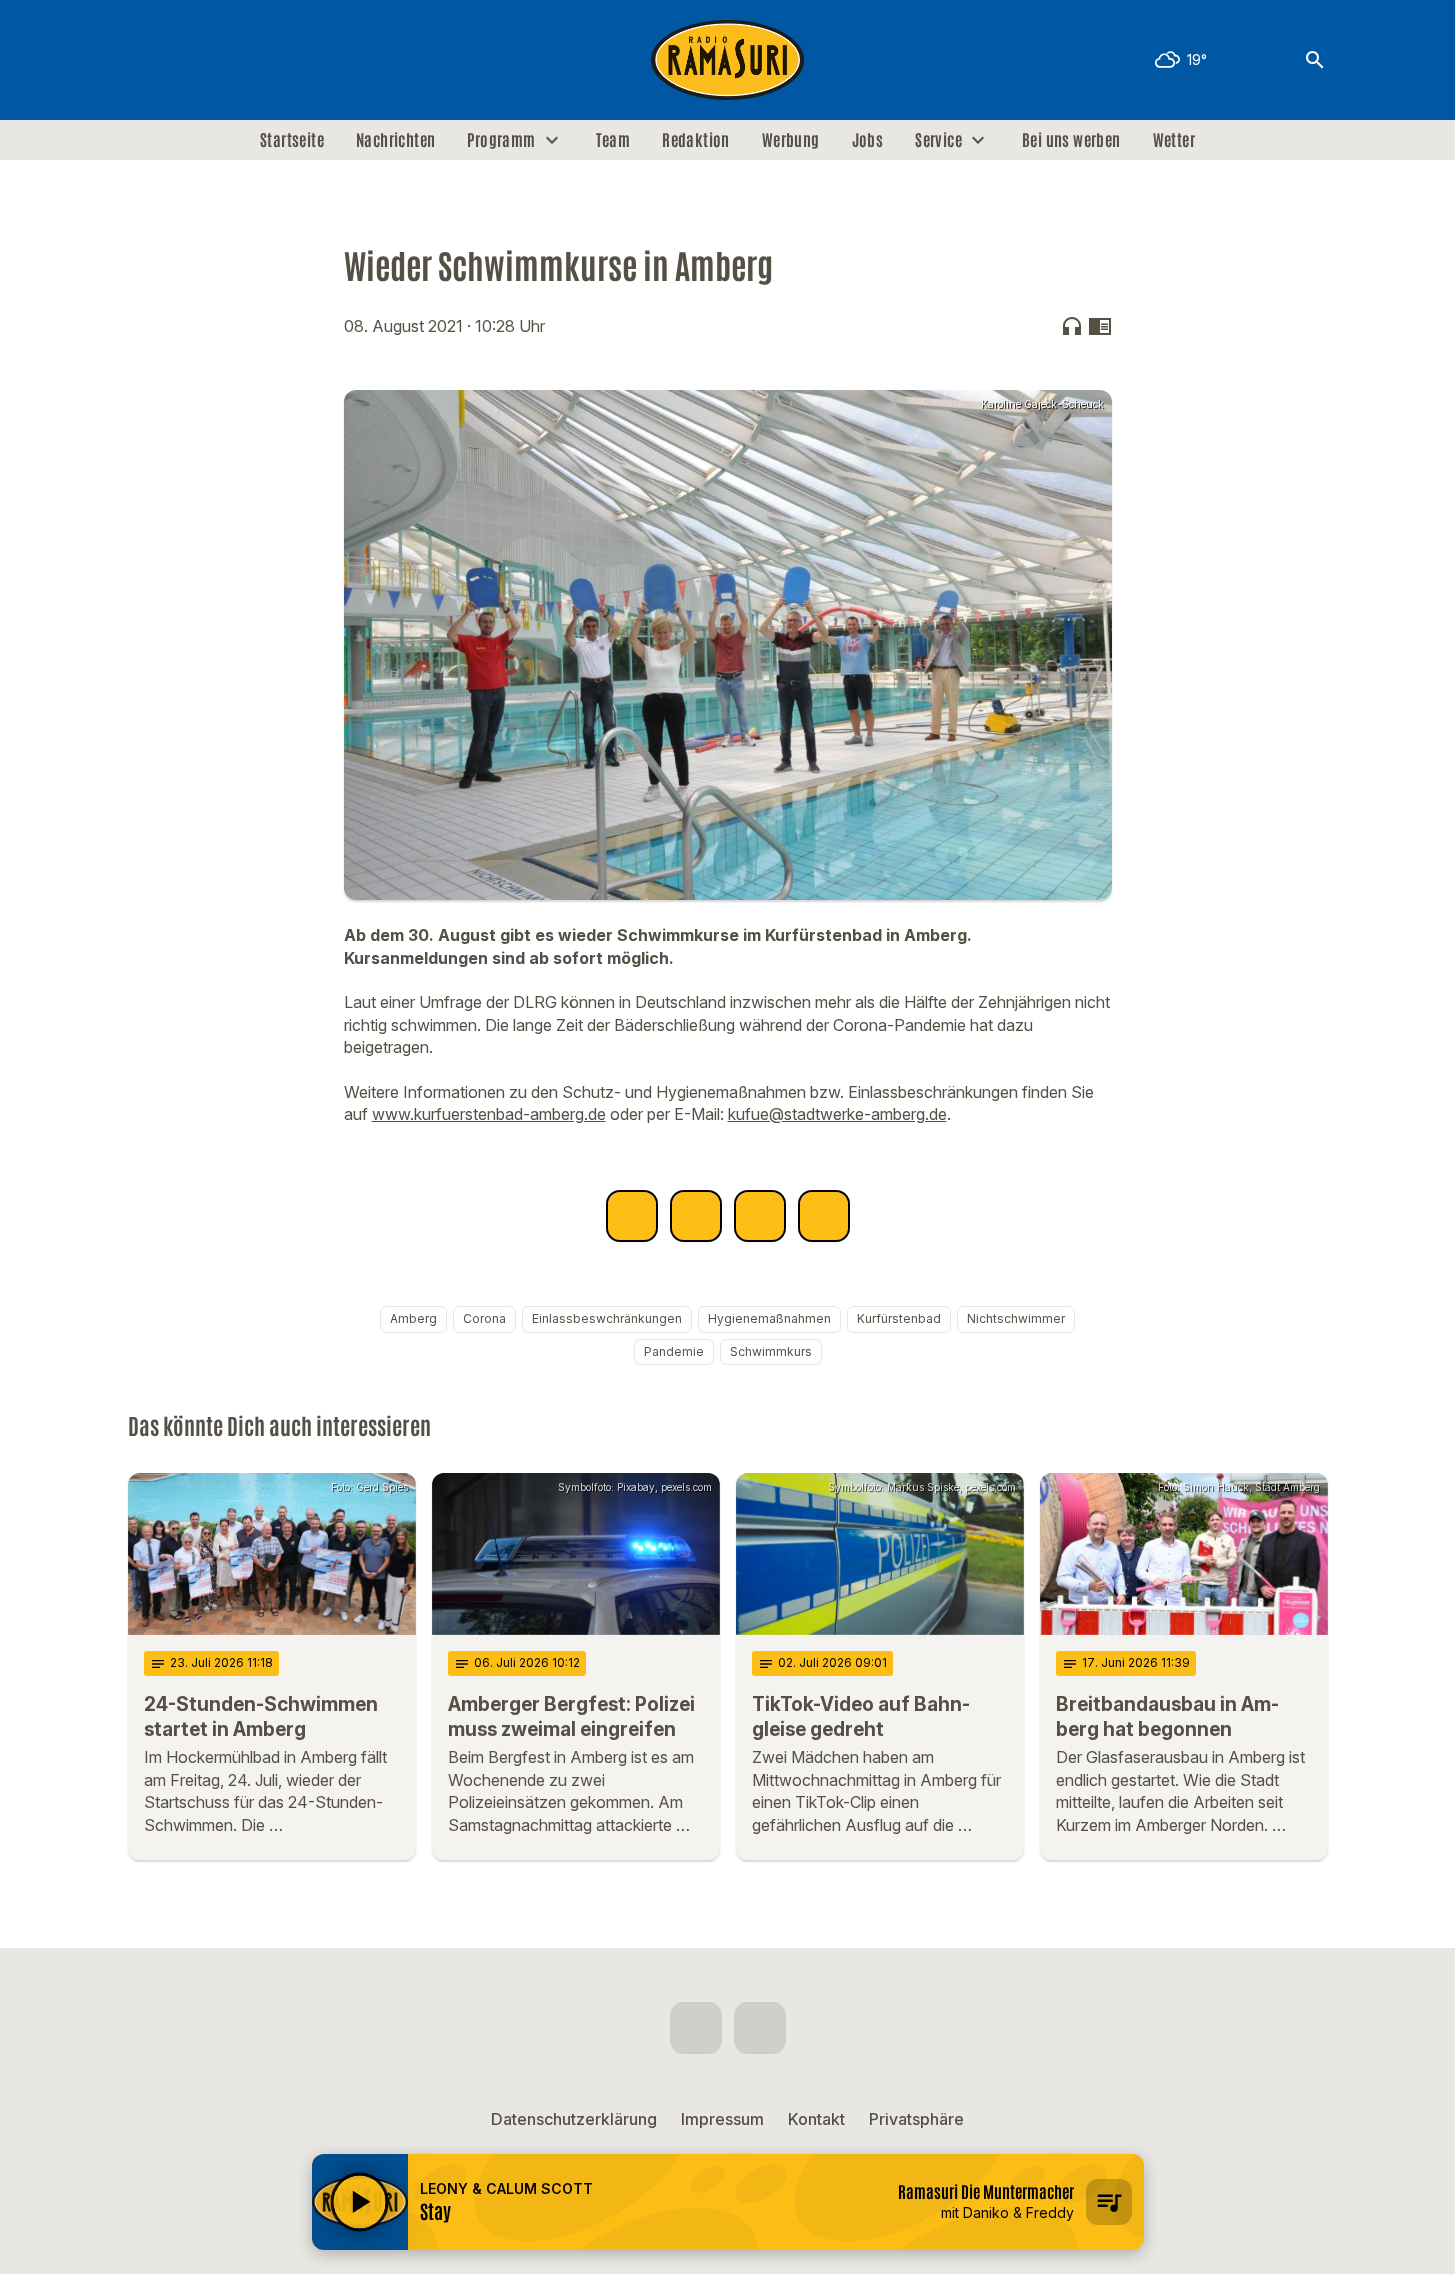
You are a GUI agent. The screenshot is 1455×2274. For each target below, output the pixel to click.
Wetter (1174, 140)
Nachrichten (395, 140)
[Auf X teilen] (696, 1216)
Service (938, 140)
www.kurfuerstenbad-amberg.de (489, 1114)
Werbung (791, 140)
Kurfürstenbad (899, 1318)
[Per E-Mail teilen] (824, 1216)
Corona (484, 1318)
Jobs (868, 140)
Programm (501, 140)
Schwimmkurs (771, 1351)
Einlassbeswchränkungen (607, 1318)
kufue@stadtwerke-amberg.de (837, 1114)
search (1315, 60)
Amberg (413, 1318)
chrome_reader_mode (1100, 326)
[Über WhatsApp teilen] (760, 1216)
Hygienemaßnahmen (769, 1318)
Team (613, 140)
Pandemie (674, 1351)
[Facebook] (148, 60)
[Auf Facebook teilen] (632, 1216)
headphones (1072, 326)
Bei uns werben (1071, 140)
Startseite (292, 140)
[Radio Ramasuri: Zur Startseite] (728, 60)
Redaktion (696, 140)
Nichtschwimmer (1016, 1318)
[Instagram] (188, 60)
